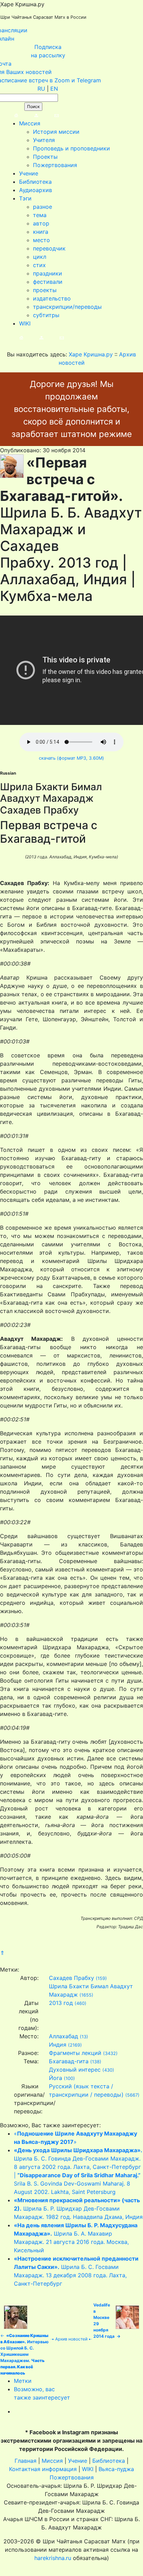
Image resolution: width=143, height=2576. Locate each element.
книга (41, 232)
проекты (45, 290)
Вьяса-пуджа (116, 2469)
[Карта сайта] (29, 115)
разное (43, 207)
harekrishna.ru (53, 2558)
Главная (26, 2461)
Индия (58, 2045)
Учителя (44, 140)
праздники (48, 273)
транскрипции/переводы (67, 307)
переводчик (49, 248)
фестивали (48, 282)
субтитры (46, 315)
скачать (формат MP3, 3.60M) (71, 758)
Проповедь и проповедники (71, 148)
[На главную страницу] (9, 115)
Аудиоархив (36, 190)
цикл (40, 257)
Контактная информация (43, 2469)
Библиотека (35, 182)
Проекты (45, 157)
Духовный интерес (75, 2070)
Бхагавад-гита (69, 2061)
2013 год (61, 2003)
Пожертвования (55, 165)
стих (39, 265)
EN (54, 89)
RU (41, 89)
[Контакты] (49, 115)
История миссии (56, 132)
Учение (29, 173)
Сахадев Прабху (71, 1978)
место (41, 240)
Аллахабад (64, 2036)
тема (40, 215)
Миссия (30, 123)
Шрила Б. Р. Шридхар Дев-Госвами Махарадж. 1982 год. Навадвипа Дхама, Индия (78, 2208)
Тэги (25, 198)
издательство (52, 298)
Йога (56, 2078)
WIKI (25, 323)
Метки (23, 2381)
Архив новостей (71, 2339)
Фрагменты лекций (75, 2053)
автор (41, 223)
